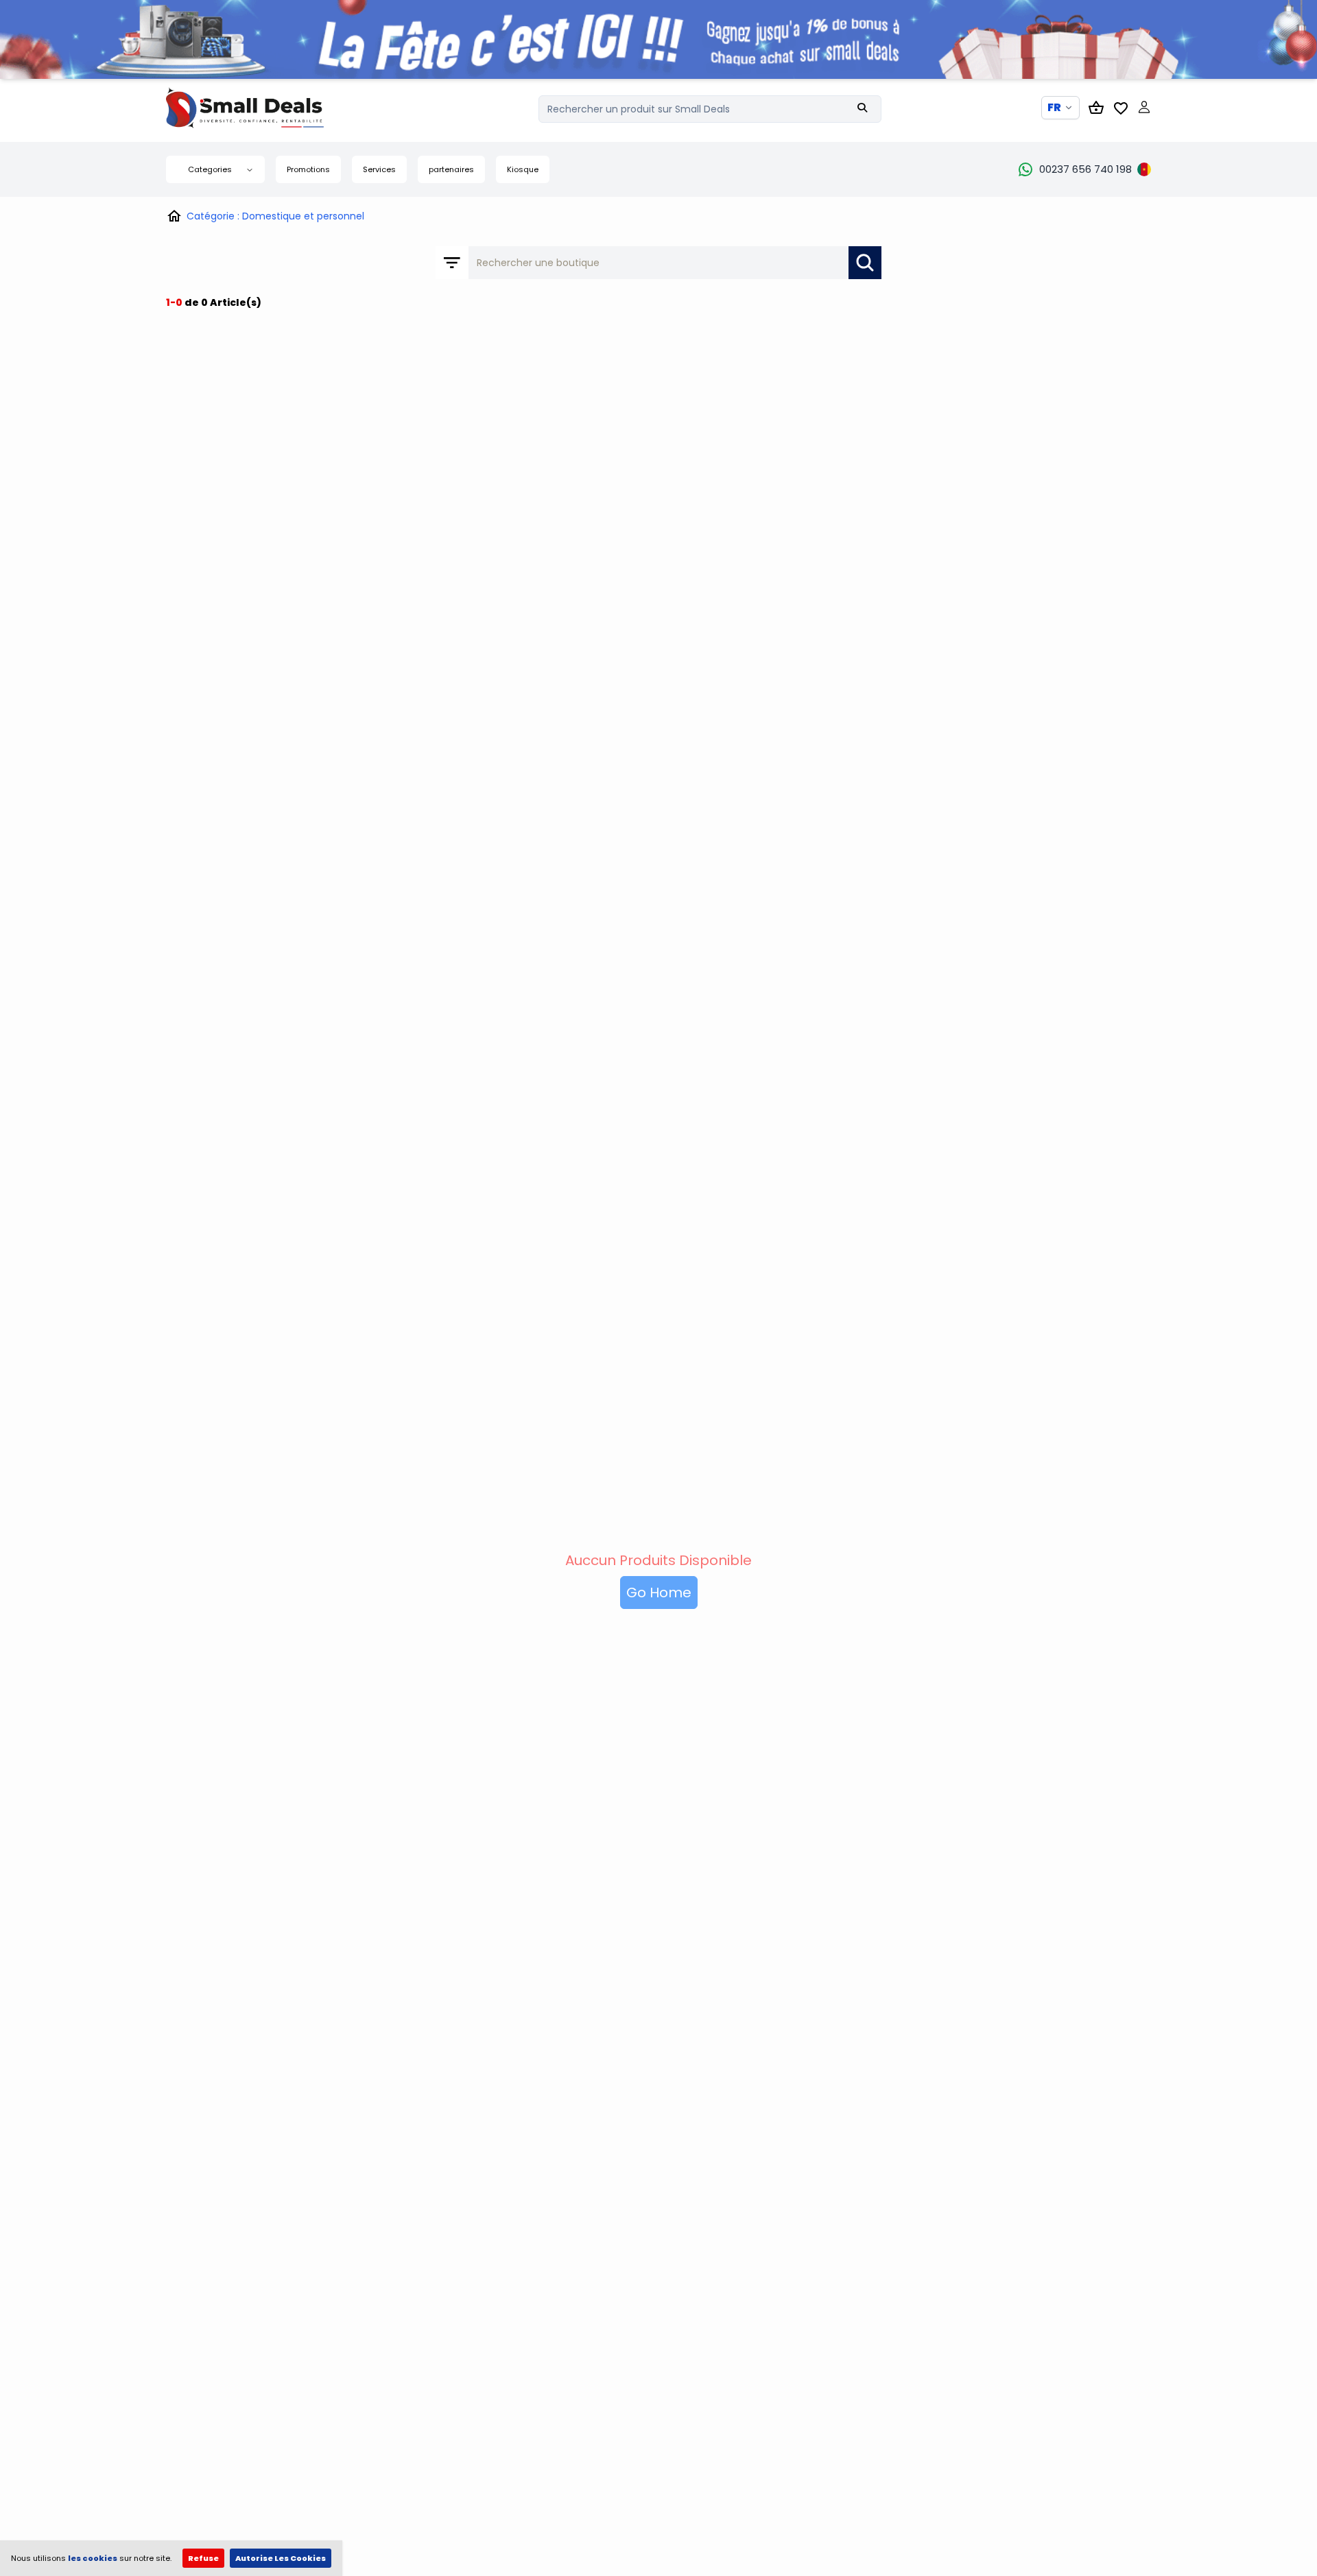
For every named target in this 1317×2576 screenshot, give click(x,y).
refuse (203, 2558)
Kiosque (523, 169)
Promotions (308, 169)
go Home (659, 1593)
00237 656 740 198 (1085, 169)
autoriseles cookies (281, 2558)
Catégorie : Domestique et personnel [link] (275, 216)
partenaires (451, 169)
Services (379, 169)
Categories (210, 169)
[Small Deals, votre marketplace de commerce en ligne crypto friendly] (269, 108)
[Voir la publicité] (658, 39)
